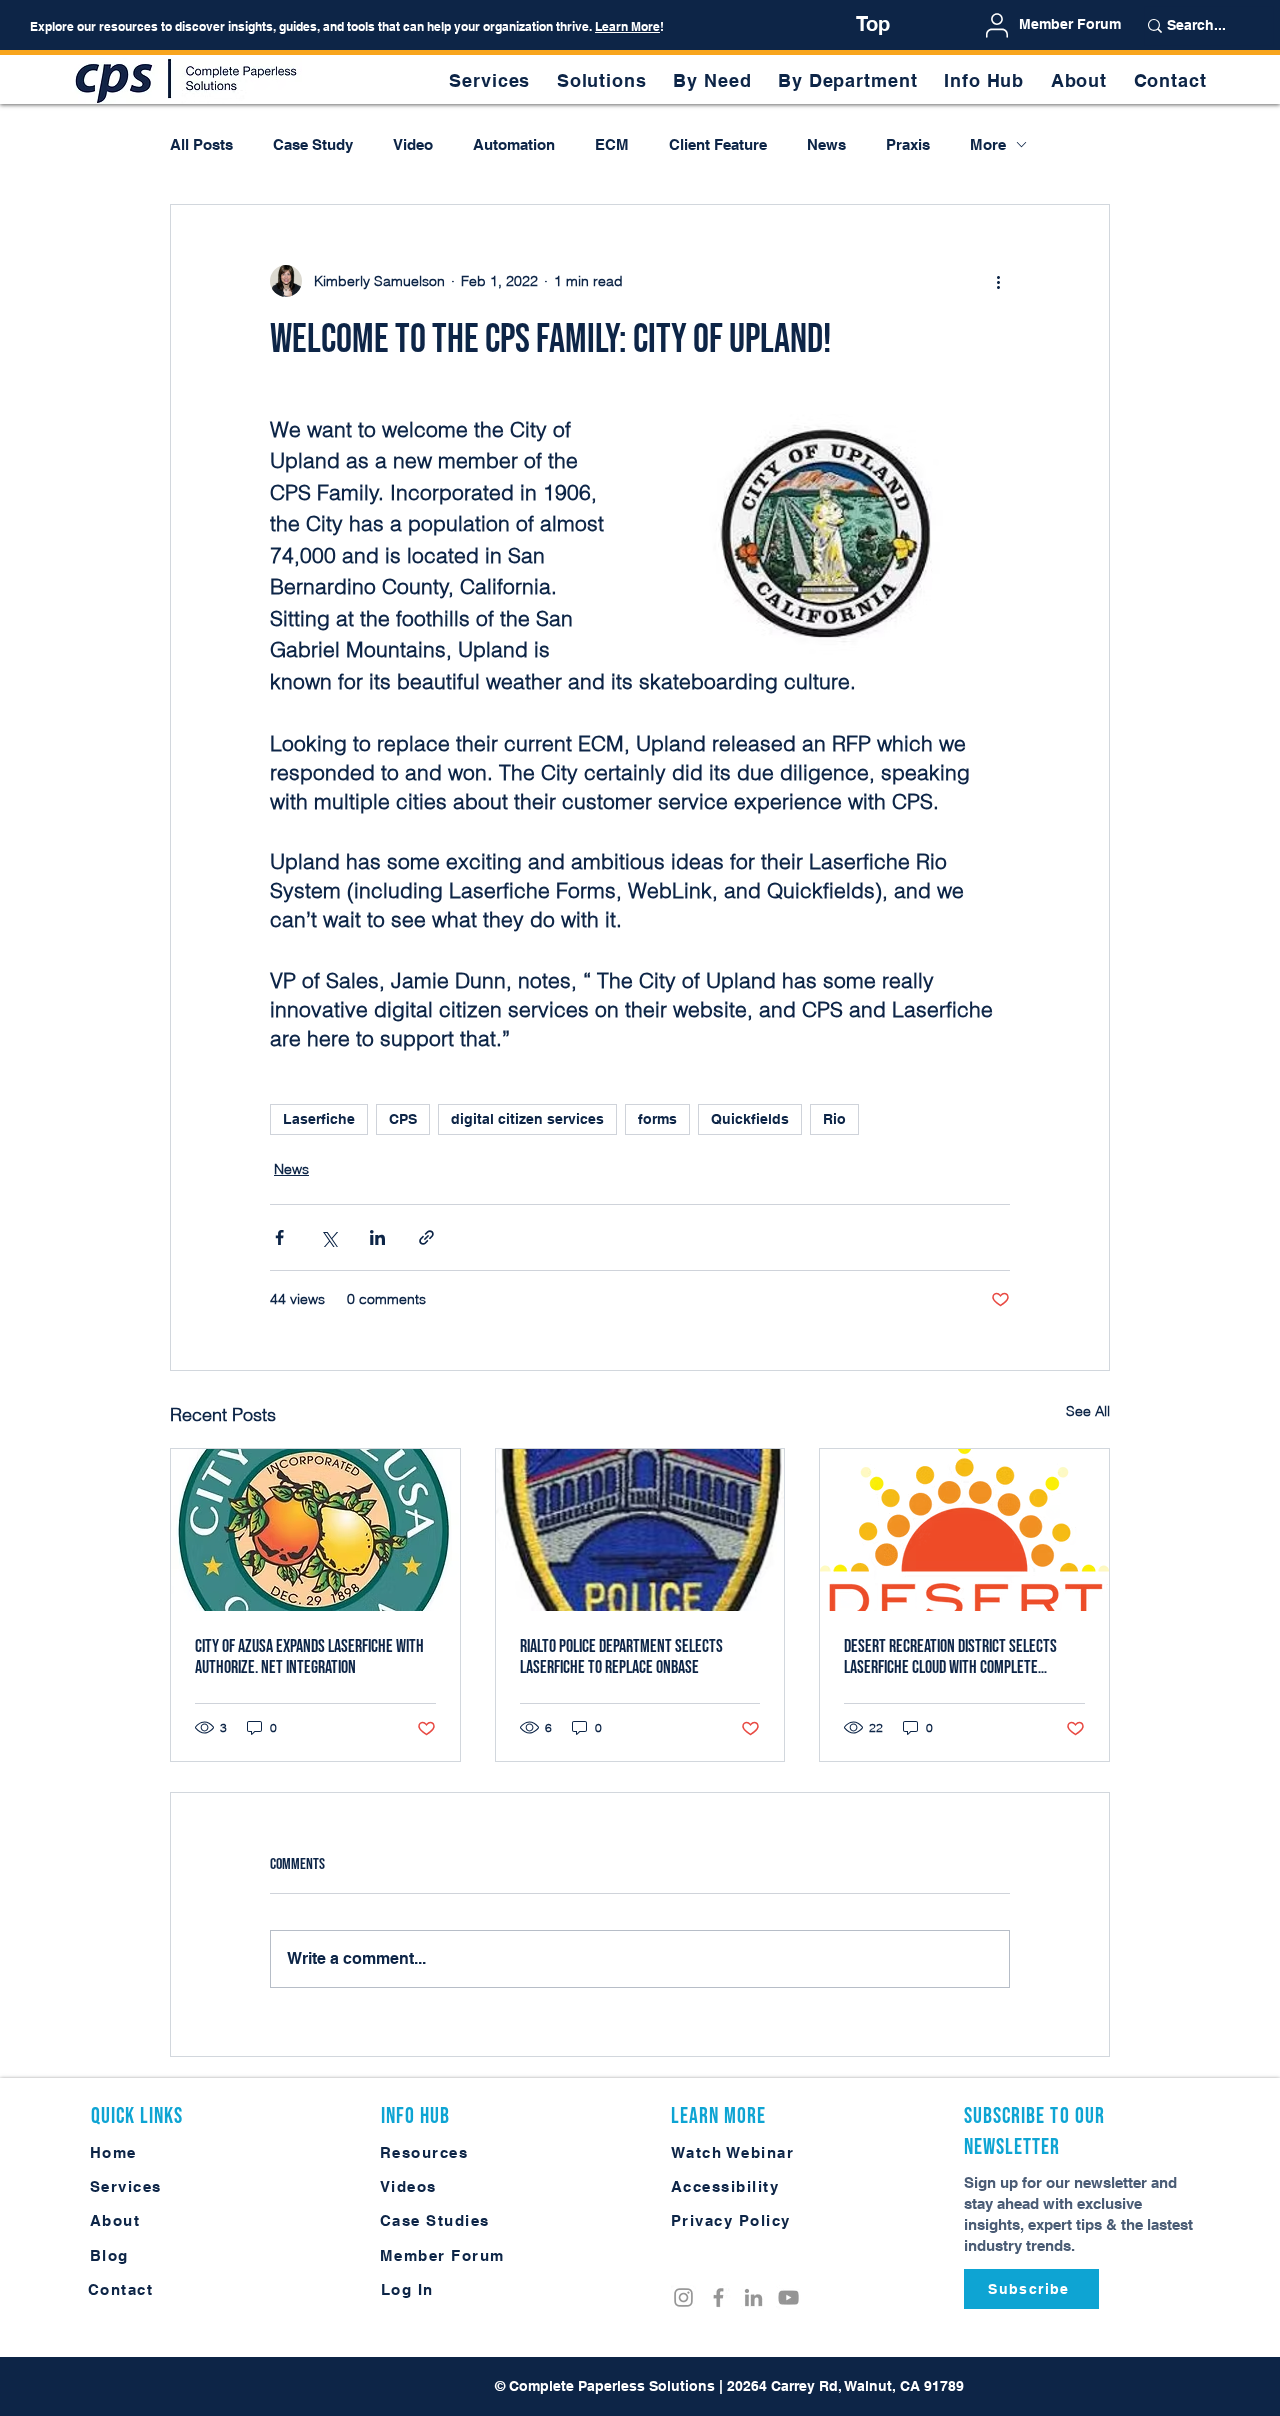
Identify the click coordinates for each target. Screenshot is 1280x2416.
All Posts (201, 144)
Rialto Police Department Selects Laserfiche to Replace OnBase (621, 1657)
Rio (834, 1119)
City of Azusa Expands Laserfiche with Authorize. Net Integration (309, 1657)
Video (413, 144)
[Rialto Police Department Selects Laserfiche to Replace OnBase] (640, 1530)
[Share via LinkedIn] (377, 1237)
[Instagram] (683, 2297)
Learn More (627, 26)
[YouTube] (788, 2297)
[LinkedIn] (753, 2297)
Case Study (313, 144)
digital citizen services (527, 1119)
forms (657, 1119)
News (826, 144)
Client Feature (718, 144)
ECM (612, 144)
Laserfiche (319, 1119)
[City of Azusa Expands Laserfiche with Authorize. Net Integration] (315, 1530)
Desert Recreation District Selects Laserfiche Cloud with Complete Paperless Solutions (950, 1657)
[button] (712, 80)
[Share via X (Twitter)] (328, 1237)
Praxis (908, 144)
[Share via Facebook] (279, 1237)
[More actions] (998, 281)
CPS (403, 1119)
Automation (514, 144)
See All (1088, 1411)
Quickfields (750, 1119)
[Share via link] (426, 1237)
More (988, 144)
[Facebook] (718, 2297)
